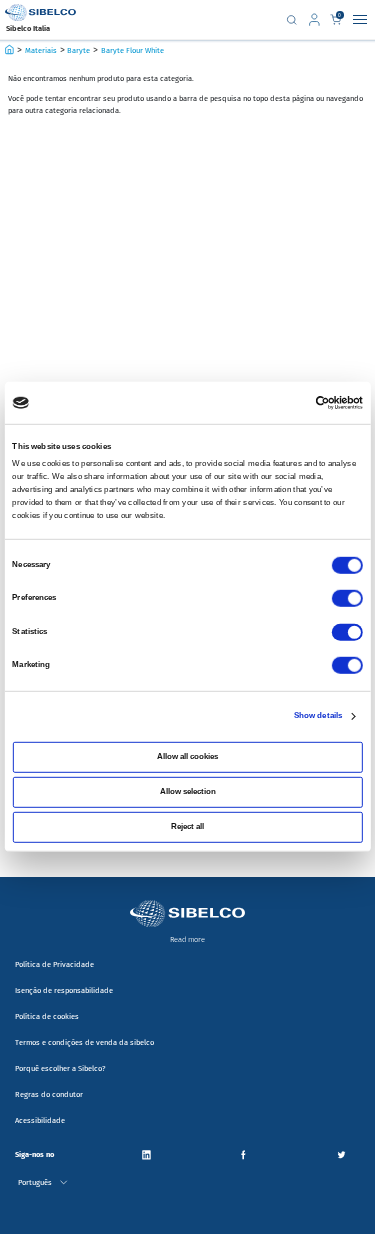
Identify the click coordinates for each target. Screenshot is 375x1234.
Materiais (41, 50)
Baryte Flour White (132, 50)
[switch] (347, 598)
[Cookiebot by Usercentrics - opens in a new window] (315, 403)
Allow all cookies (187, 756)
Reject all (187, 826)
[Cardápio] (360, 20)
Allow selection (188, 791)
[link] (317, 20)
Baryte (78, 50)
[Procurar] (292, 19)
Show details (318, 715)
